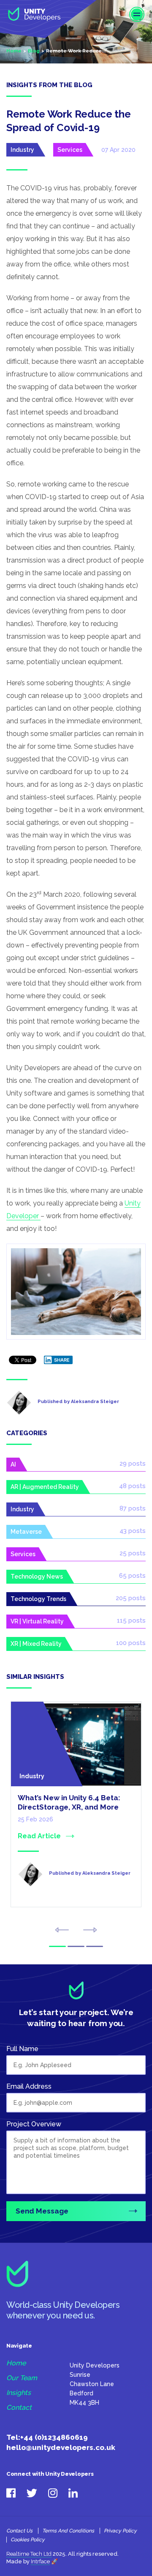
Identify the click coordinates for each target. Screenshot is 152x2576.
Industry (22, 150)
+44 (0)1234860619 (54, 2437)
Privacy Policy (120, 2531)
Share (62, 1360)
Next (90, 1930)
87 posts (133, 1508)
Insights (19, 2393)
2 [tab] (76, 1946)
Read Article (39, 1836)
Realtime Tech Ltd (29, 2554)
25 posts (133, 1553)
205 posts (131, 1598)
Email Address (29, 2086)
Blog (34, 51)
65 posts (132, 1576)
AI (13, 1464)
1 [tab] (57, 1946)
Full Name (22, 2049)
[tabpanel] (76, 1815)
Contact (19, 2408)
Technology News (37, 1576)
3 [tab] (95, 1946)
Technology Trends (38, 1599)
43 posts (133, 1531)
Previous (62, 1930)
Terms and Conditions (68, 2531)
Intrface (40, 2561)
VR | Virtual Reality (37, 1621)
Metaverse (26, 1532)
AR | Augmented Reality (45, 1487)
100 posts (131, 1643)
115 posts (131, 1620)
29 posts (133, 1464)
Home (14, 51)
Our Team (22, 2378)
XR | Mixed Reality (36, 1644)
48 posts (132, 1486)
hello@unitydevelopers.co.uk (61, 2447)
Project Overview (34, 2124)
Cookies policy (28, 2540)
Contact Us (19, 2531)
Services (70, 150)
